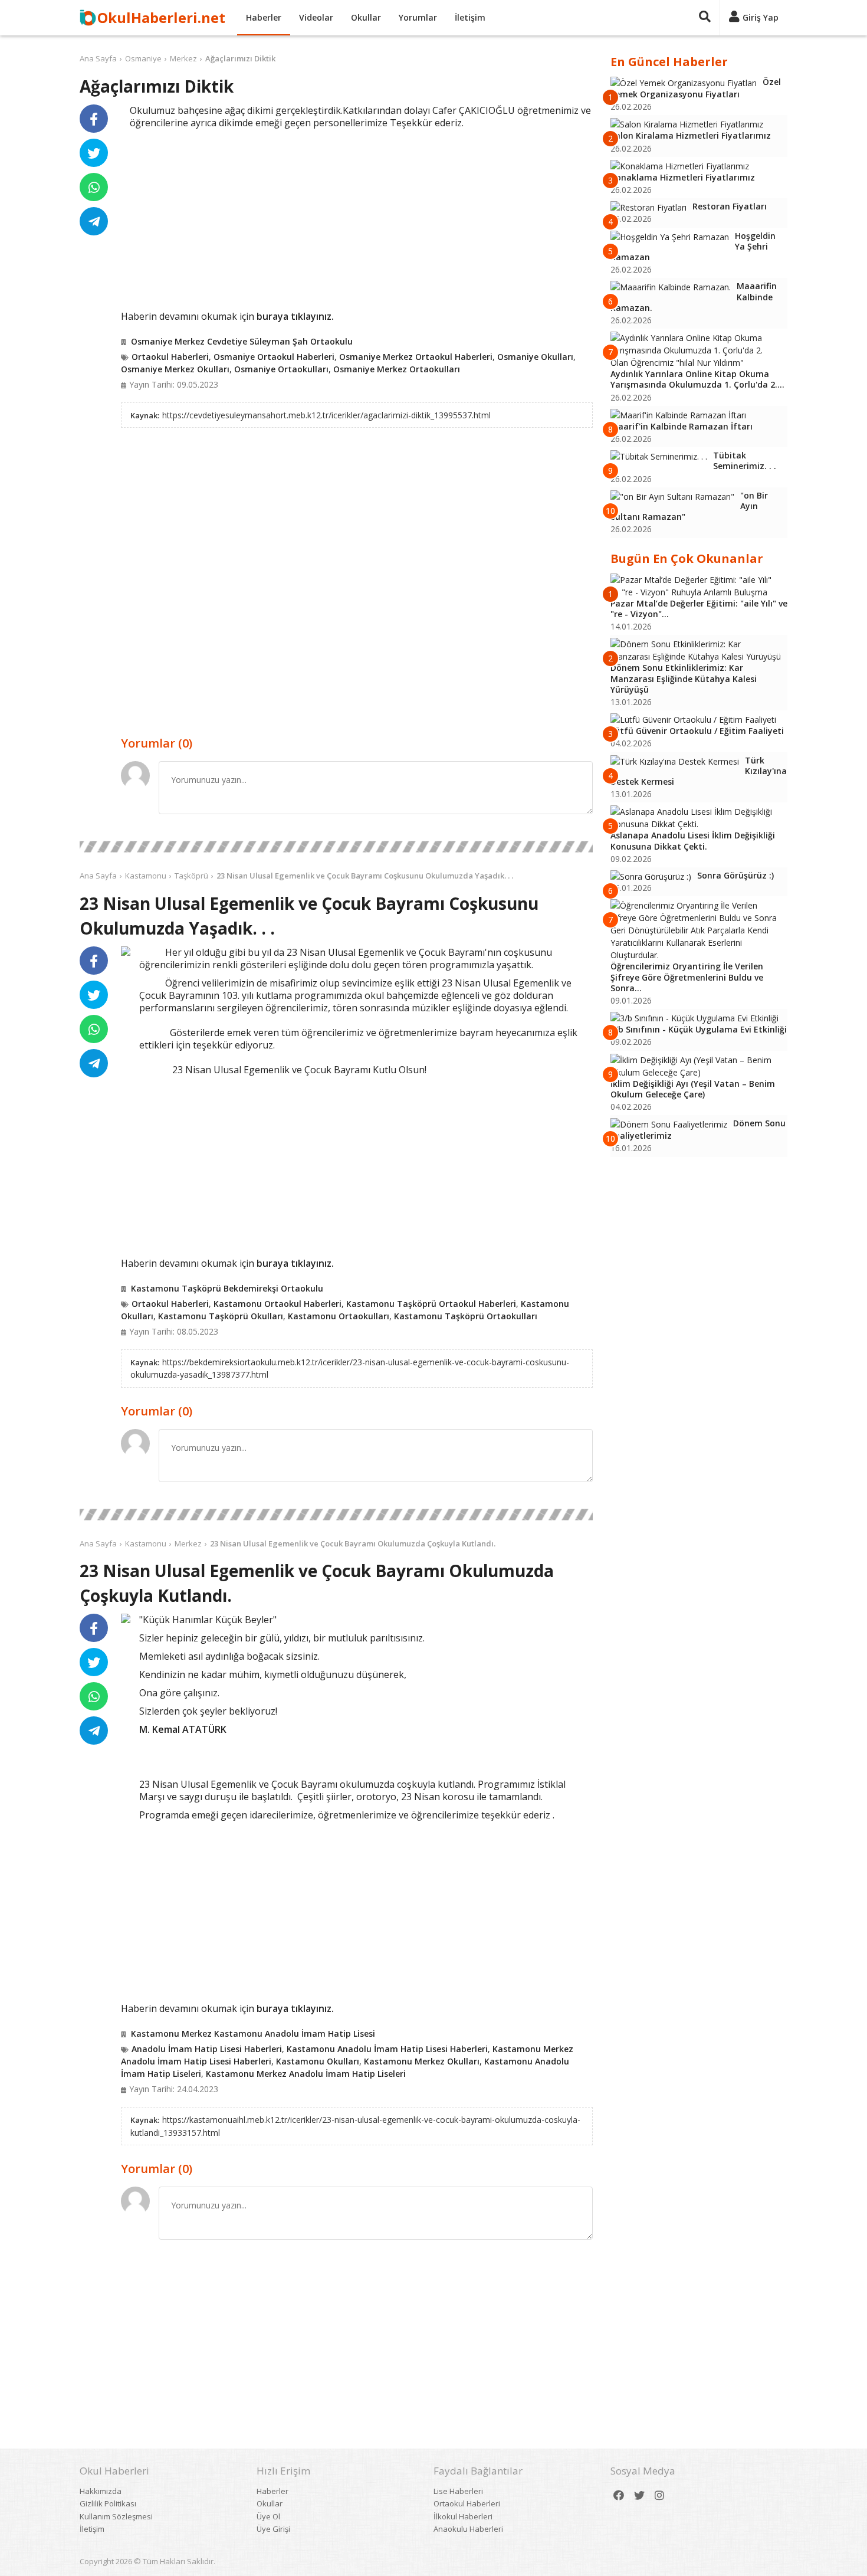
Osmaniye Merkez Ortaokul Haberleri (416, 357)
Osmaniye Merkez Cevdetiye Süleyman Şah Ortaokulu (242, 341)
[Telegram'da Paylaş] (94, 221)
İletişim (470, 17)
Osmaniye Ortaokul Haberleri (274, 357)
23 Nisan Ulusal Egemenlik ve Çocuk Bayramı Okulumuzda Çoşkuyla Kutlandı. (353, 1543)
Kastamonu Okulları (318, 2061)
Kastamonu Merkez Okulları (422, 2061)
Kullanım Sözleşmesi (116, 2516)
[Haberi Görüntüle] (126, 951)
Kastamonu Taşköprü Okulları (221, 1316)
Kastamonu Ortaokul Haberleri (277, 1304)
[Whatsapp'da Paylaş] (94, 187)
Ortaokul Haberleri (170, 357)
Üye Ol (268, 2516)
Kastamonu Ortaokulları (339, 1316)
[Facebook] (619, 2495)
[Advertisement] (357, 218)
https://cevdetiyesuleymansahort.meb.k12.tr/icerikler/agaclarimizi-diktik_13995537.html (326, 415)
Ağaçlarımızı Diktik (240, 58)
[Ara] (705, 18)
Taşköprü (191, 876)
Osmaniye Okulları (535, 357)
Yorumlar (418, 17)
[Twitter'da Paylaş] (94, 153)
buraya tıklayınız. (295, 316)
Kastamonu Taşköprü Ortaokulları (466, 1316)
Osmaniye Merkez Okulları (175, 369)
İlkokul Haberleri (463, 2516)
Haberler (264, 17)
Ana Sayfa (98, 58)
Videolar (316, 17)
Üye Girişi (273, 2529)
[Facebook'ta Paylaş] (94, 119)
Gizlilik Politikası (108, 2503)
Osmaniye (143, 58)
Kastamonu (146, 876)
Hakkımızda (101, 2491)
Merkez (183, 58)
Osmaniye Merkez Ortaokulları (397, 369)
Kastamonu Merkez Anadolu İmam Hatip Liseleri (306, 2074)
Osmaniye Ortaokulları (281, 369)
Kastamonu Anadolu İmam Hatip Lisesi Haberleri (387, 2049)
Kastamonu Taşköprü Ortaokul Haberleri (431, 1304)
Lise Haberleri (458, 2491)
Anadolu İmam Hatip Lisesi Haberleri (207, 2049)
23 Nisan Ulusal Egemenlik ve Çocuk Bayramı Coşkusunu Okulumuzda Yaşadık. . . (365, 876)
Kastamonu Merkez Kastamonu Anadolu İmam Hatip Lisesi (253, 2033)
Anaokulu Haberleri (468, 2529)
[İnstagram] (659, 2495)
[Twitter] (639, 2495)
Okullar (366, 17)
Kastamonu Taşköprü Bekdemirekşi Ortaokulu (227, 1288)
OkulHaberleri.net (161, 17)
